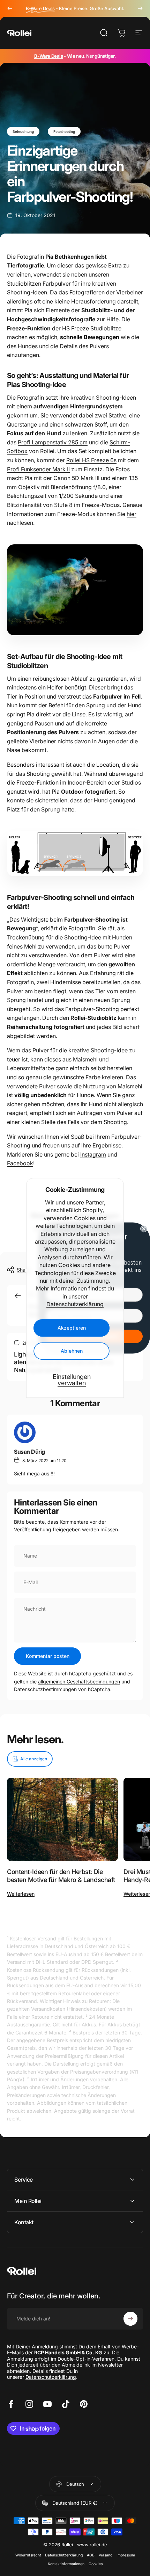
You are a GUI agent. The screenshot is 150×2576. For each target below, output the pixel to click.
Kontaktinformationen (66, 2564)
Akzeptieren (72, 1328)
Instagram (93, 1154)
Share (23, 1270)
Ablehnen (72, 1351)
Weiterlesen (21, 1894)
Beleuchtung (23, 131)
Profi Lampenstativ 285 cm (53, 442)
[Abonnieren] (130, 2319)
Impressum (126, 2555)
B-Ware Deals (48, 56)
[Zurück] (10, 8)
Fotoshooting (64, 131)
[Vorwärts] (140, 8)
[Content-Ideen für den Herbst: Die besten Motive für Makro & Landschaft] (62, 1820)
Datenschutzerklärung (75, 1304)
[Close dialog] (144, 1229)
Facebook (20, 1163)
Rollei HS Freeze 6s (91, 460)
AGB (91, 2555)
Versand (106, 2555)
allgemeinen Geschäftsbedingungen (79, 1681)
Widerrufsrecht (28, 2555)
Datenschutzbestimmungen (45, 1689)
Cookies (96, 2564)
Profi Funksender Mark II (38, 469)
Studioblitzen (24, 284)
